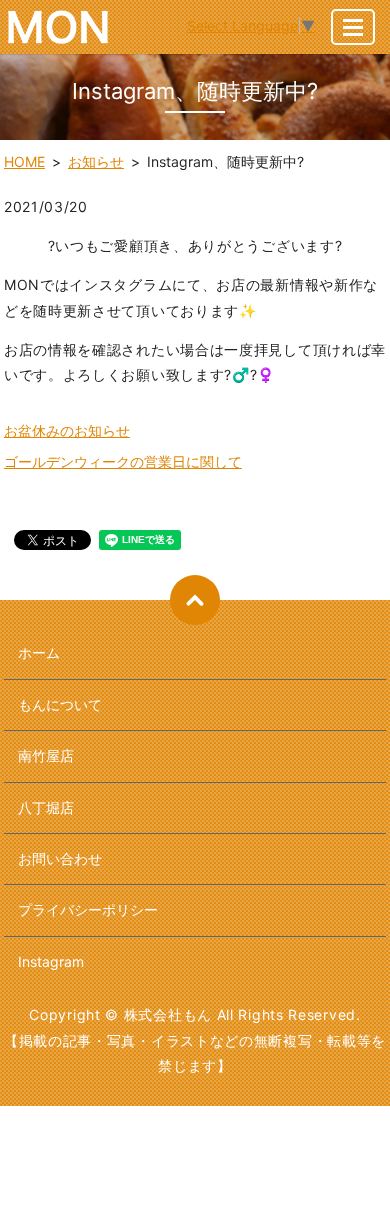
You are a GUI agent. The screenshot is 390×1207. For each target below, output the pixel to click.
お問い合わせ (60, 858)
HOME (24, 161)
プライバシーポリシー (88, 909)
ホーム (39, 652)
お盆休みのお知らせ (67, 430)
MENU (353, 27)
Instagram (51, 961)
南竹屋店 (46, 755)
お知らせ (96, 161)
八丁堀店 (46, 807)
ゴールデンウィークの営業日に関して (123, 461)
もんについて (60, 704)
